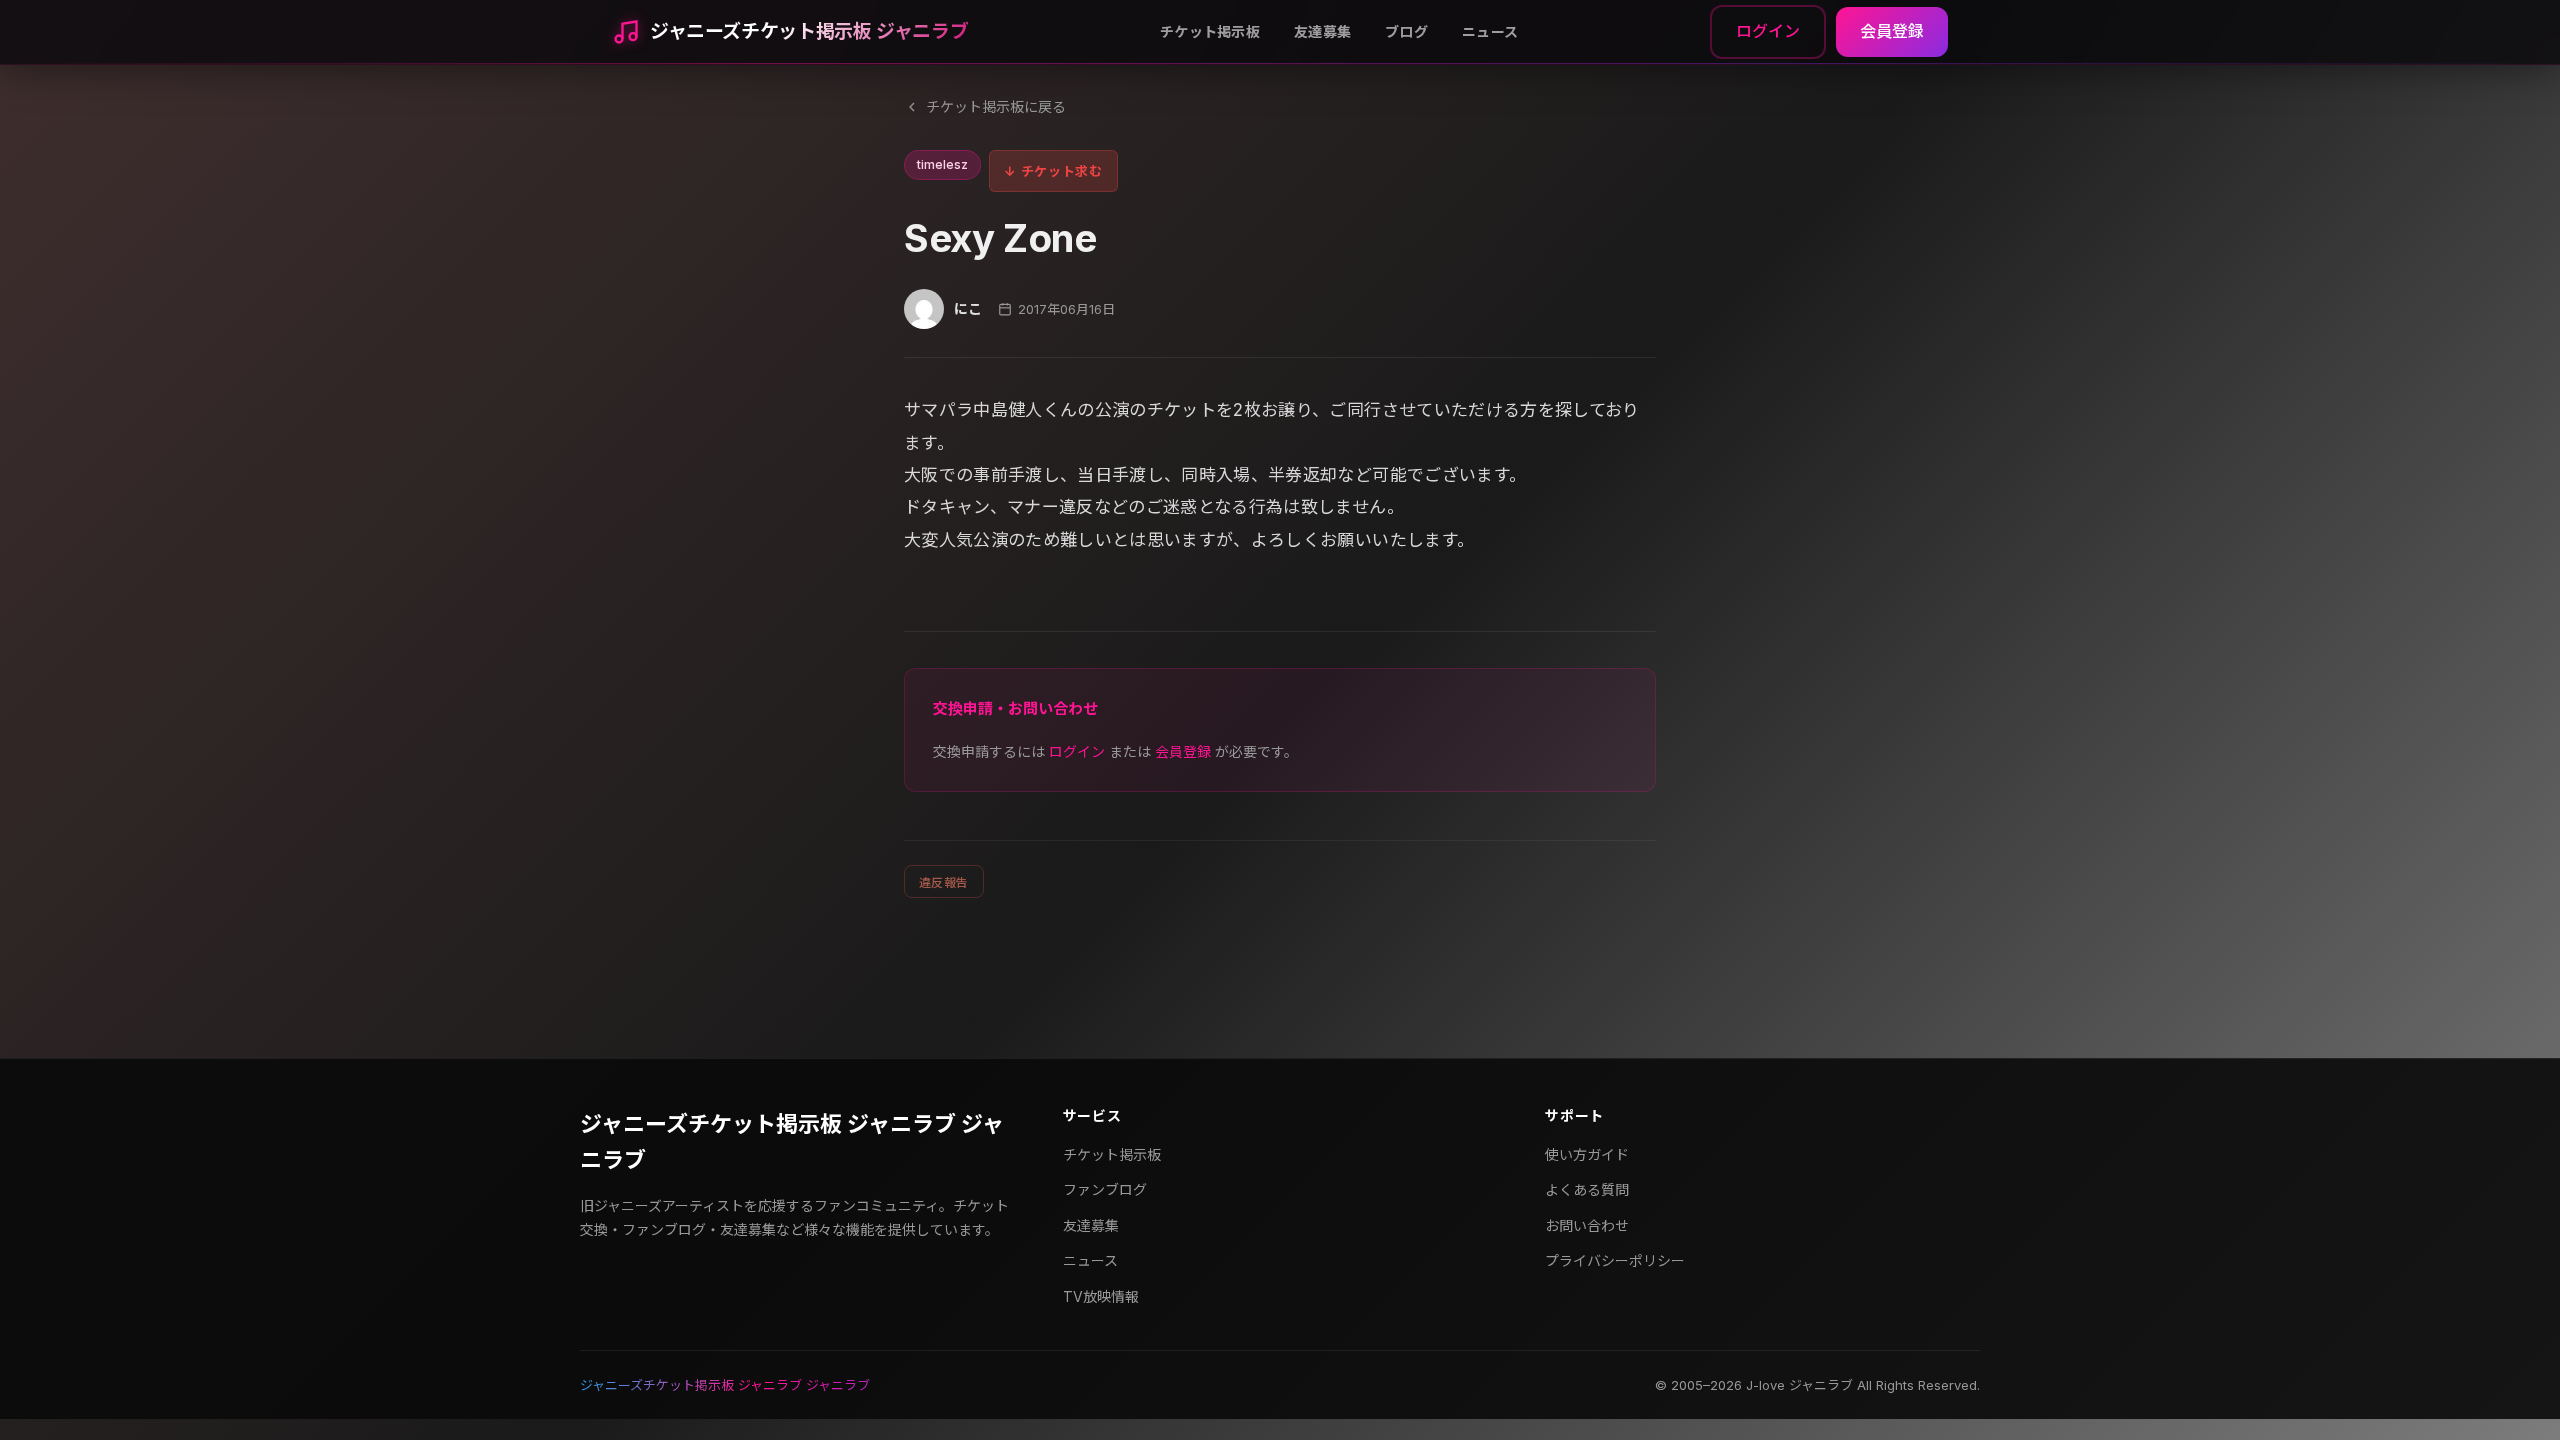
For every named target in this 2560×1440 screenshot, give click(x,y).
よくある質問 (1587, 1189)
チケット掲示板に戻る (996, 106)
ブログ (1406, 31)
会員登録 (1892, 31)
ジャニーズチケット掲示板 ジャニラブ (809, 31)
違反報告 (944, 882)
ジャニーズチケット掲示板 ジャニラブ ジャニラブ (792, 1141)
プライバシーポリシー (1615, 1260)
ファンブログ (1105, 1189)
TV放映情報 (1101, 1296)
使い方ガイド (1587, 1154)
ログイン (1768, 31)
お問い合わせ (1587, 1225)
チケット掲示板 (1210, 31)
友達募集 (1322, 31)
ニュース (1490, 31)
